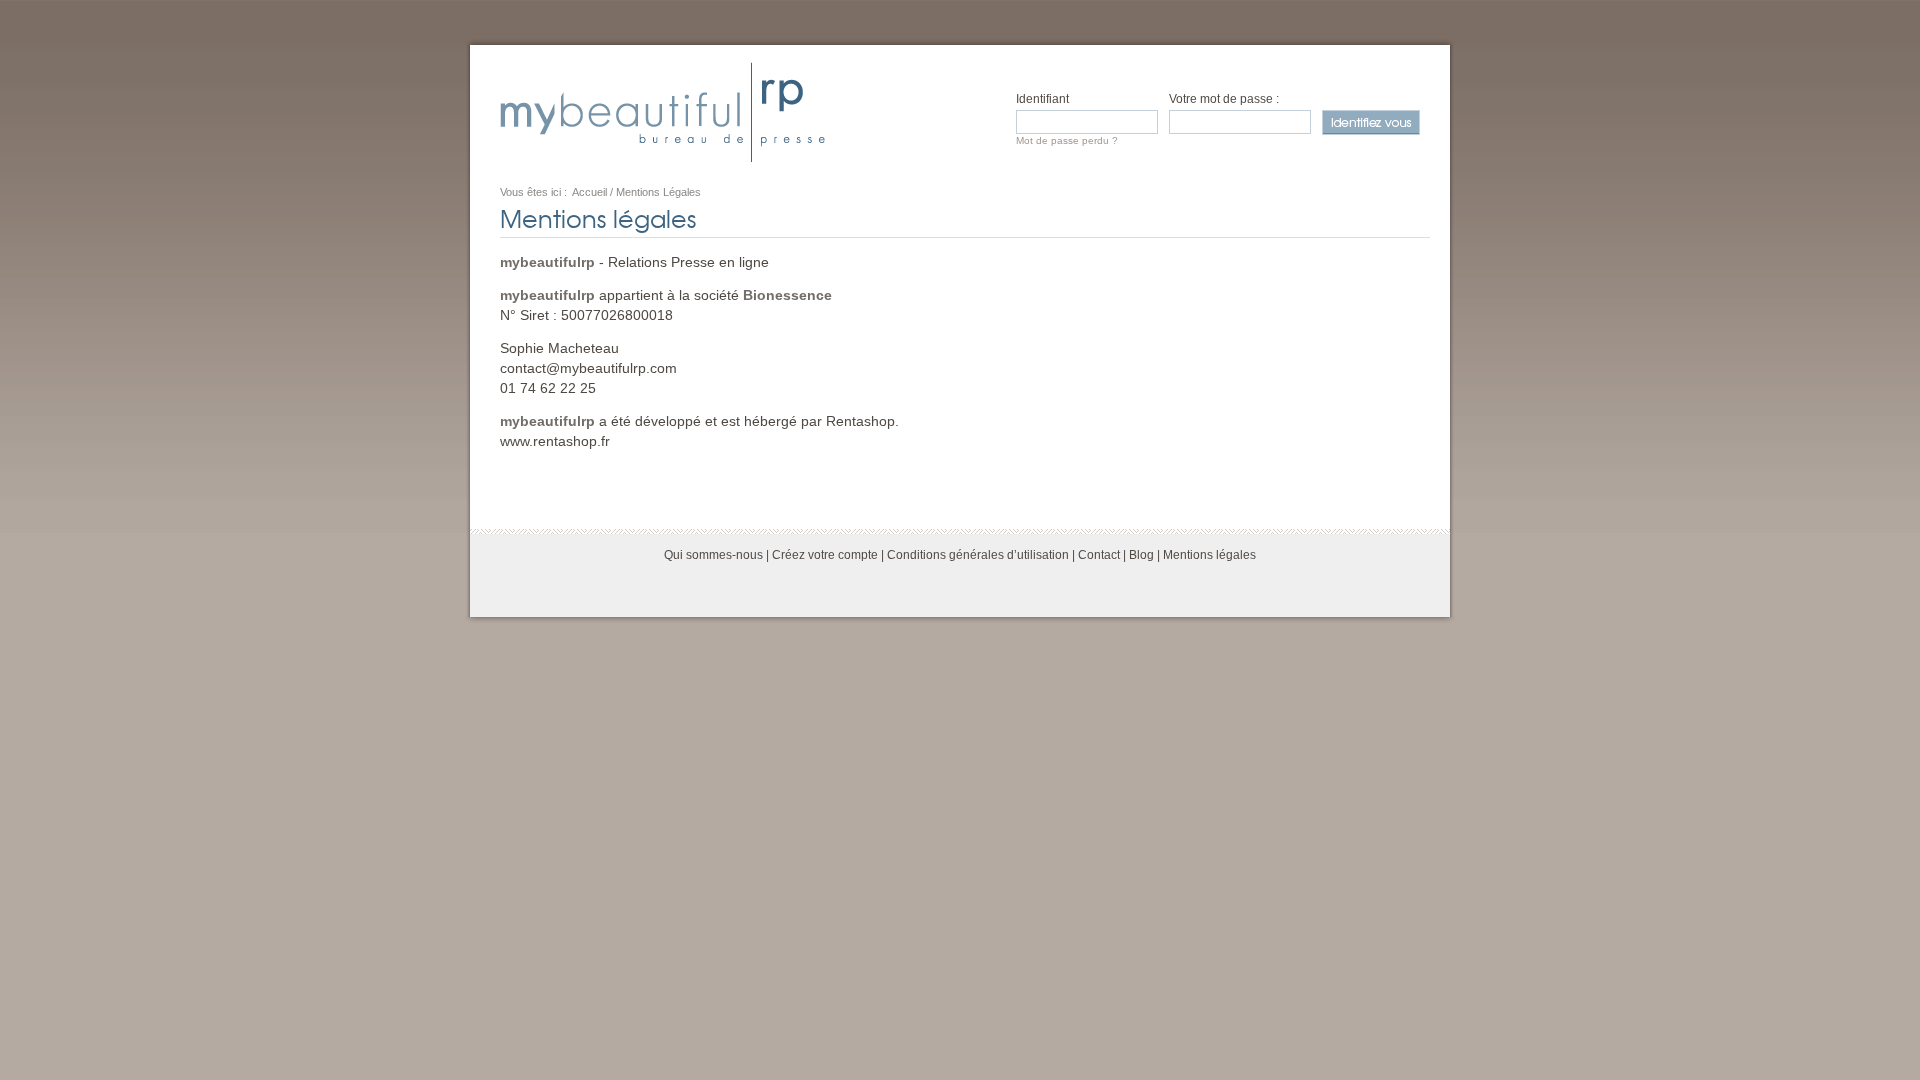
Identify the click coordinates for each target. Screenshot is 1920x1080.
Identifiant (1042, 99)
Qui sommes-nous (713, 555)
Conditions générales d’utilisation (978, 555)
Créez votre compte (825, 555)
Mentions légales (1209, 555)
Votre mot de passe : (1224, 99)
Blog (1141, 555)
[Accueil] (662, 112)
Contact (1099, 555)
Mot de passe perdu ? (1067, 140)
